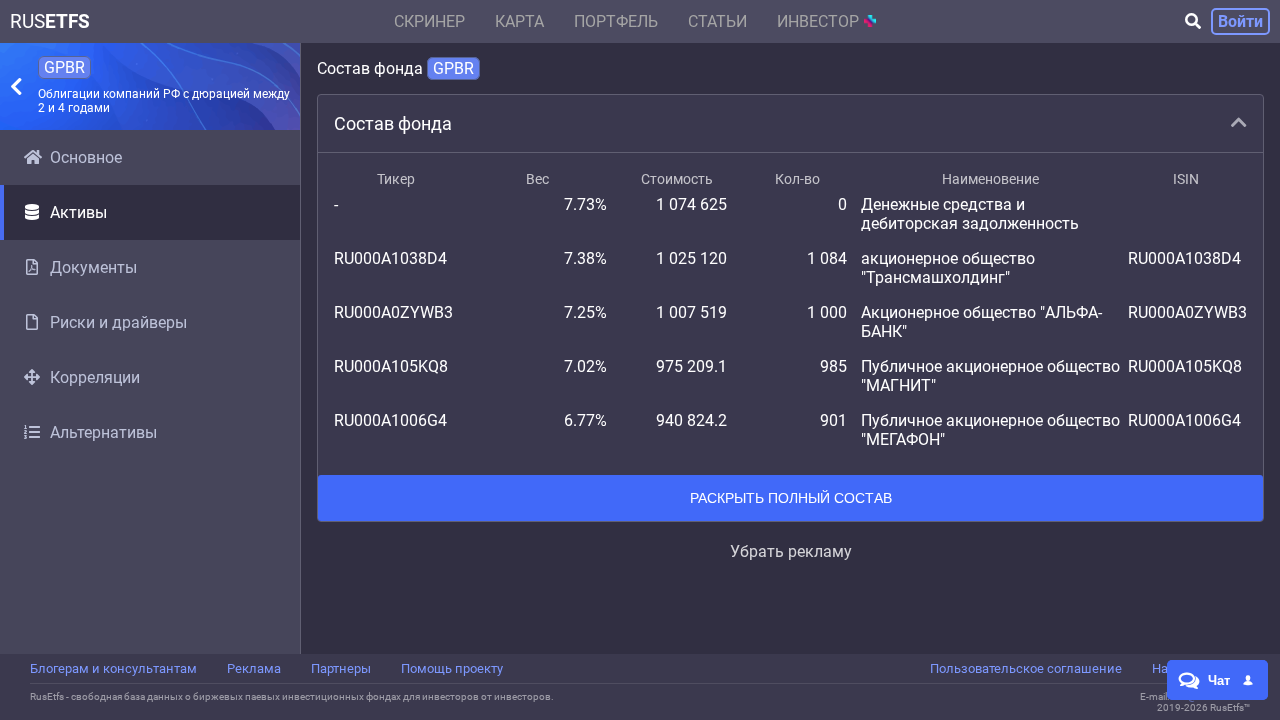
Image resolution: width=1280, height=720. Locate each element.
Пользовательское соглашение (1026, 668)
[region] (150, 392)
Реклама (254, 668)
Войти (1240, 21)
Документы (93, 267)
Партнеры (341, 668)
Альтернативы (103, 432)
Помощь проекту (452, 668)
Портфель (616, 21)
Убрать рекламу (791, 551)
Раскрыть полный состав (791, 498)
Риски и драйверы (118, 322)
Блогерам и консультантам (113, 668)
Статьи (717, 21)
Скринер (429, 21)
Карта (519, 21)
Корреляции (95, 377)
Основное (86, 157)
